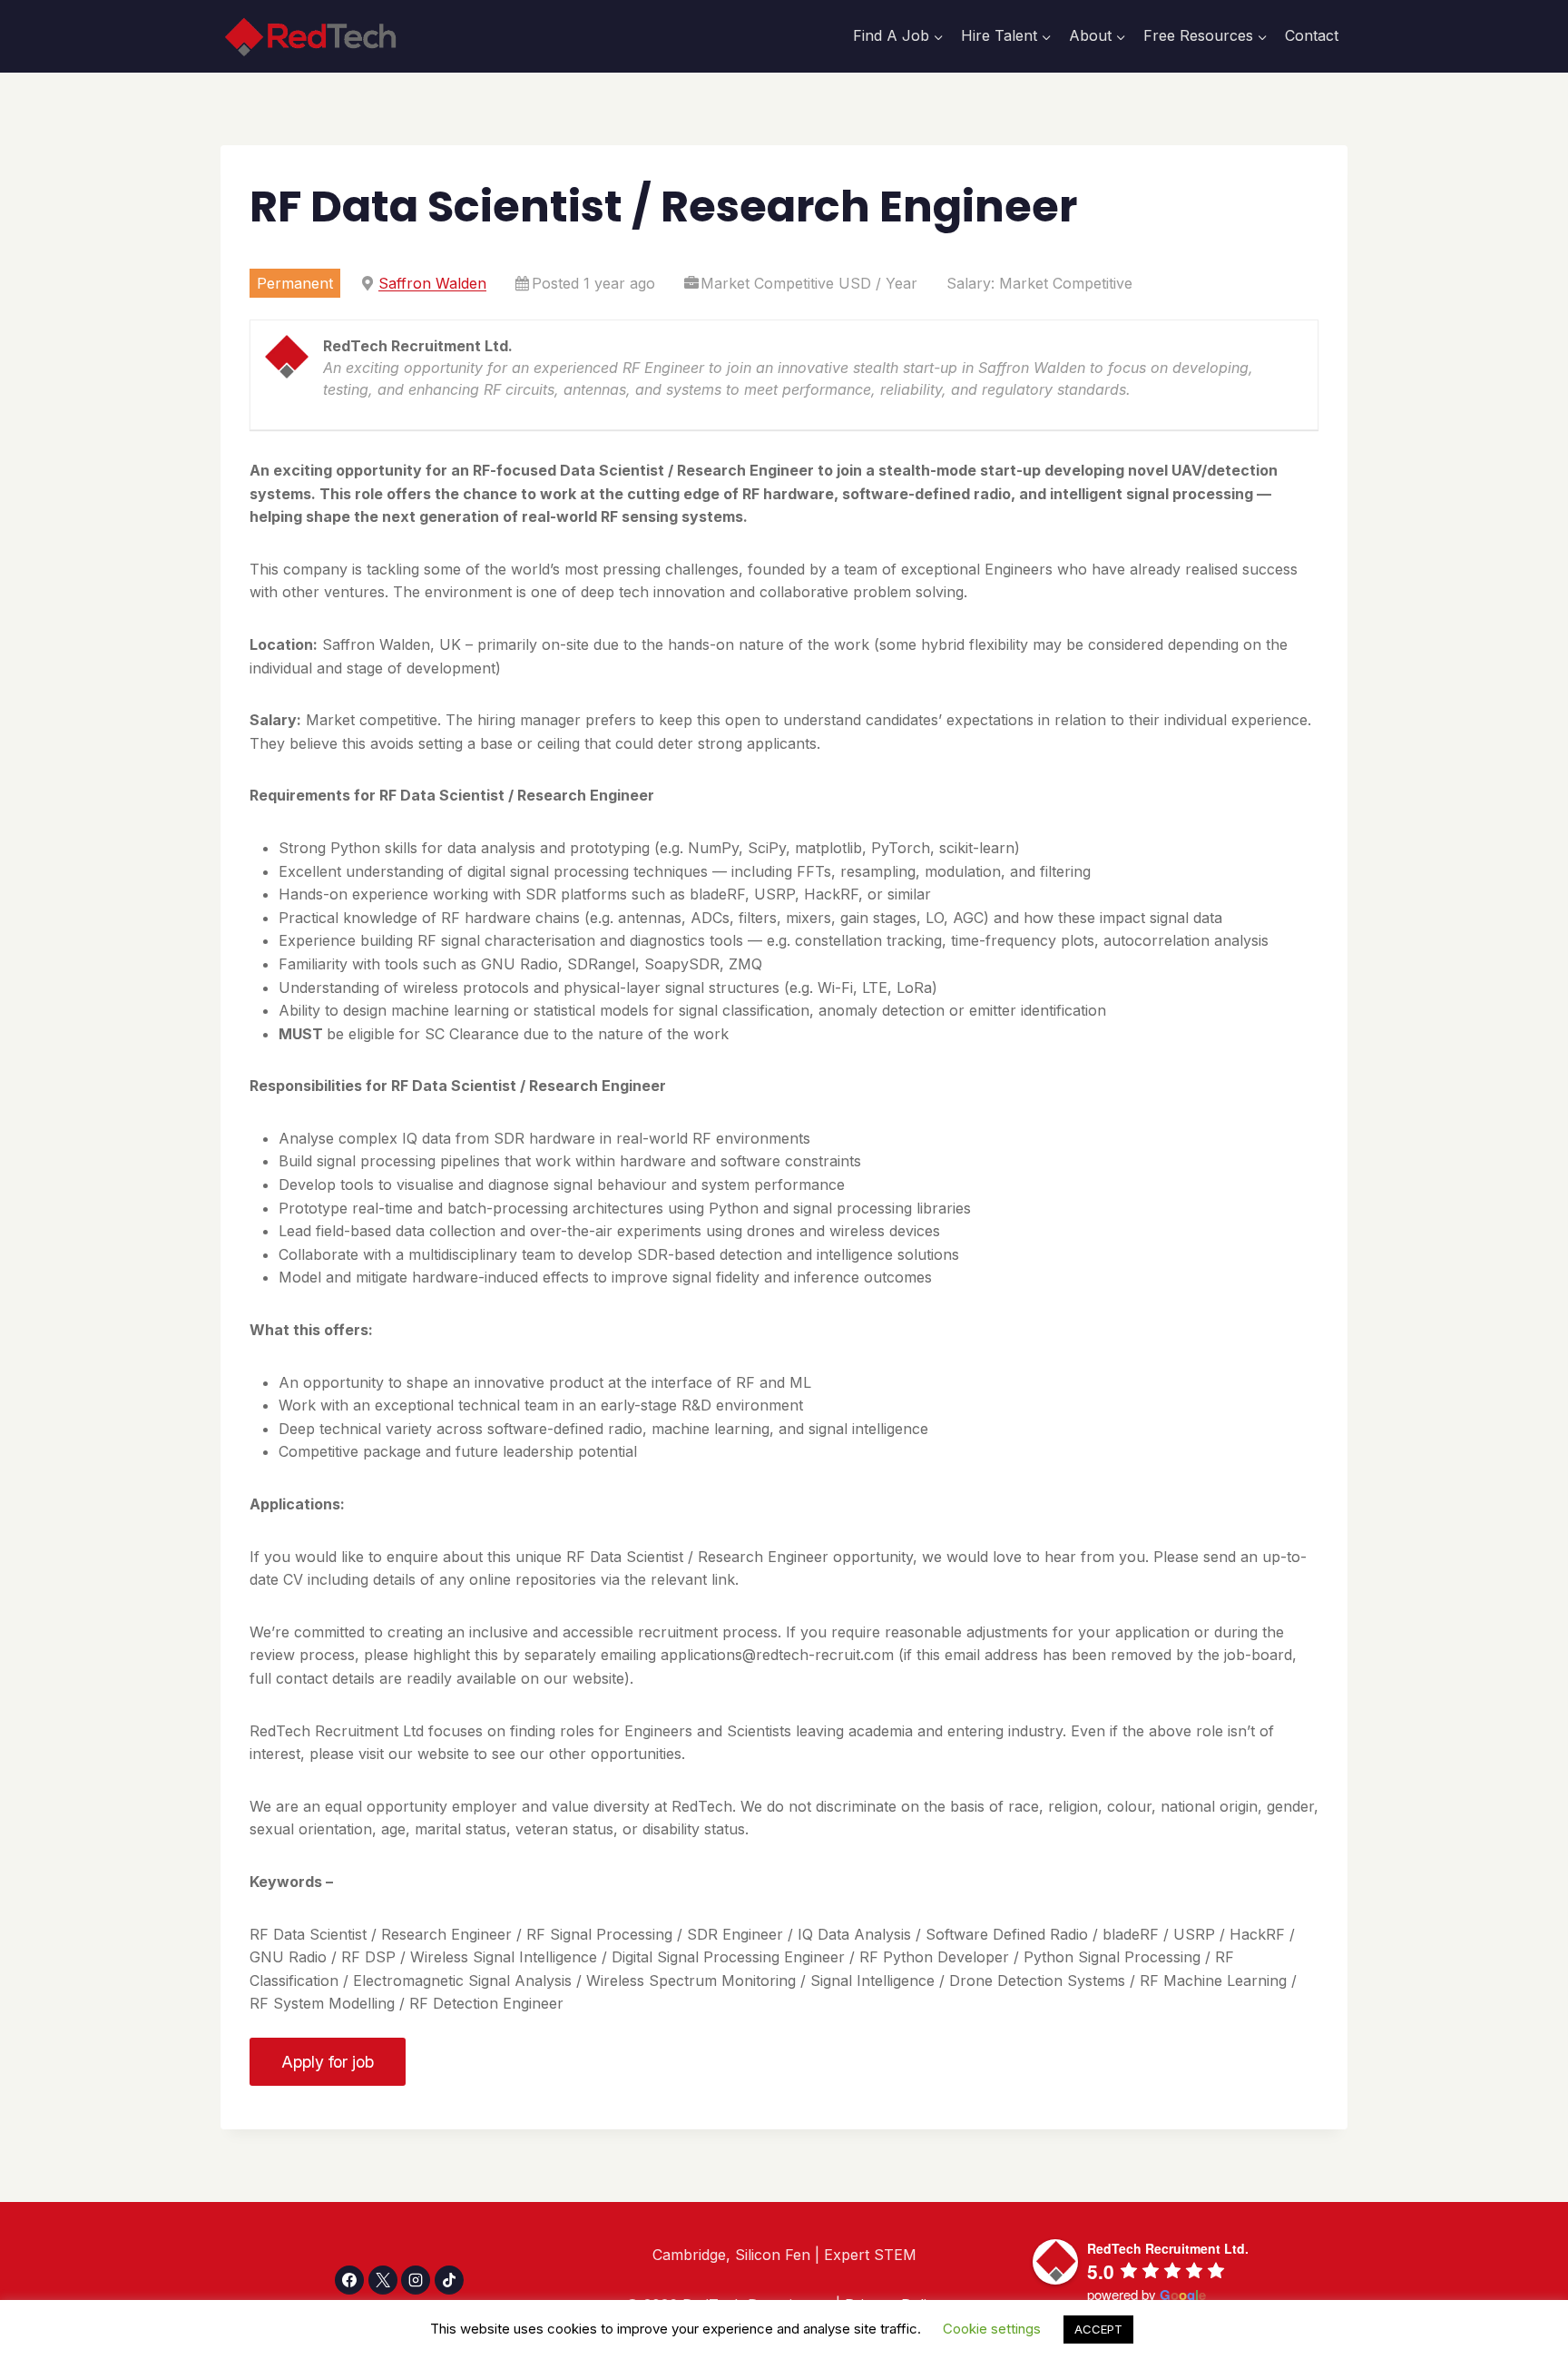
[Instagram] (416, 2280)
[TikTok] (449, 2280)
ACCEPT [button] (1098, 2329)
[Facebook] (349, 2280)
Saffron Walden (432, 283)
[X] (383, 2280)
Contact (1312, 35)
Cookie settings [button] (992, 2329)
